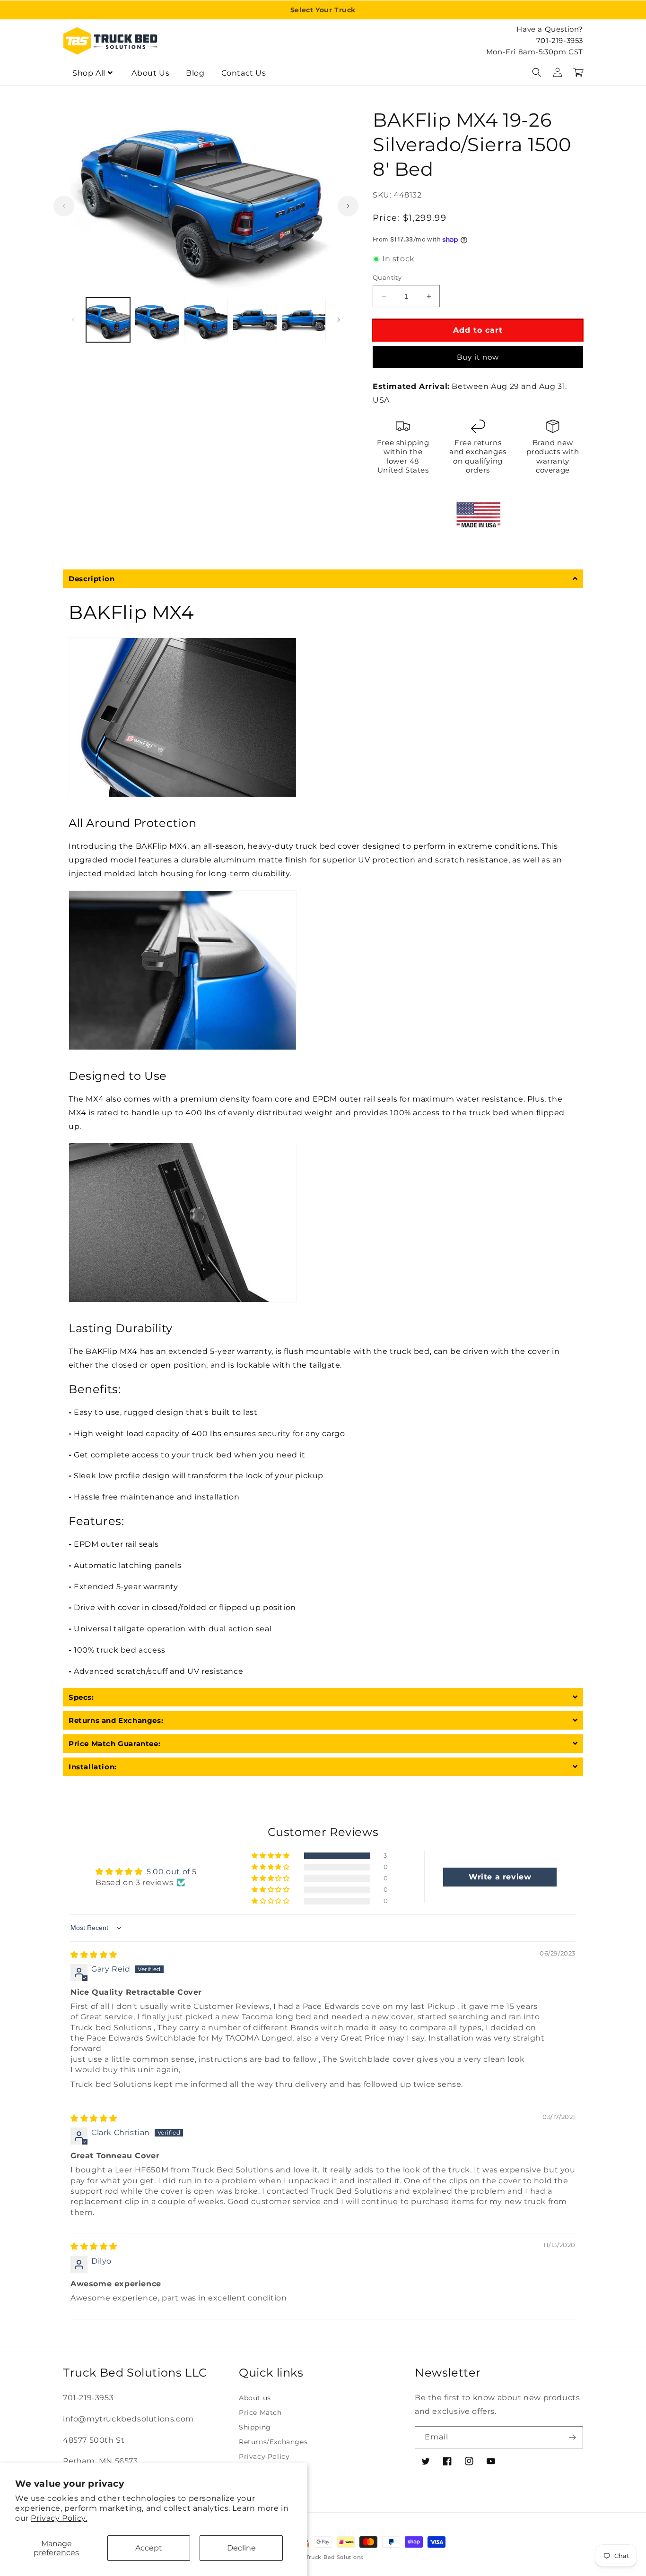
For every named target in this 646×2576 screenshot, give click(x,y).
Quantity (387, 277)
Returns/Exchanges (273, 2442)
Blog (195, 73)
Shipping (255, 2427)
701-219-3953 (560, 40)
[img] (94, 1955)
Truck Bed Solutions (335, 2557)
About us (255, 2398)
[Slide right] (348, 206)
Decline (241, 2548)
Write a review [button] (500, 1877)
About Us (150, 73)
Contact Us (244, 73)
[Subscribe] (572, 2437)
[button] (537, 72)
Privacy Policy (264, 2456)
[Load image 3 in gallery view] (206, 320)
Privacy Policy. (59, 2518)
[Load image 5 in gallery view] (304, 320)
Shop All (89, 73)
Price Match (260, 2412)
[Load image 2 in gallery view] (157, 320)
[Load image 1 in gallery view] (108, 320)
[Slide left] (64, 206)
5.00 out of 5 (172, 1872)
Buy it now (478, 357)
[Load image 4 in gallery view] (255, 320)
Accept (149, 2548)
